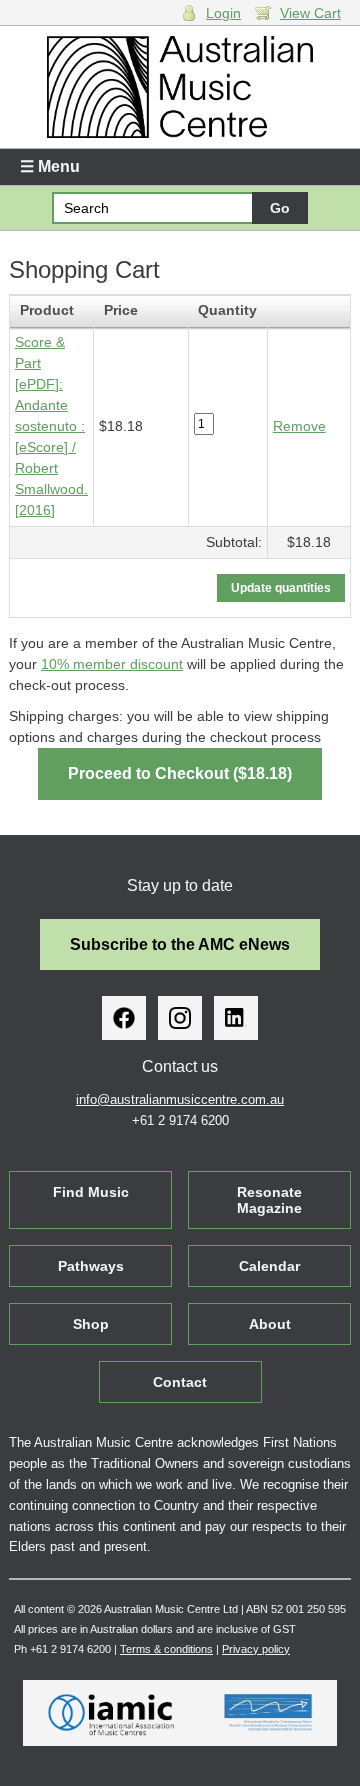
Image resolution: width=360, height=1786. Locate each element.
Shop (91, 1324)
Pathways (91, 1266)
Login (223, 13)
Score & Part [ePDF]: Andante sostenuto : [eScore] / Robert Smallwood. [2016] (51, 426)
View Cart (310, 13)
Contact (180, 1382)
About (270, 1324)
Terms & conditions (166, 1649)
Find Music (91, 1192)
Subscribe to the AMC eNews (180, 944)
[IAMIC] (111, 1713)
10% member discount (112, 664)
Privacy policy (256, 1649)
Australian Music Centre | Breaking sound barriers (180, 87)
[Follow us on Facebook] (124, 1018)
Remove (299, 426)
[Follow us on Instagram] (180, 1018)
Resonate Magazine (269, 1200)
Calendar (269, 1266)
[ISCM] (268, 1713)
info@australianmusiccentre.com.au (180, 1099)
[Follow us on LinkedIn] (236, 1018)
